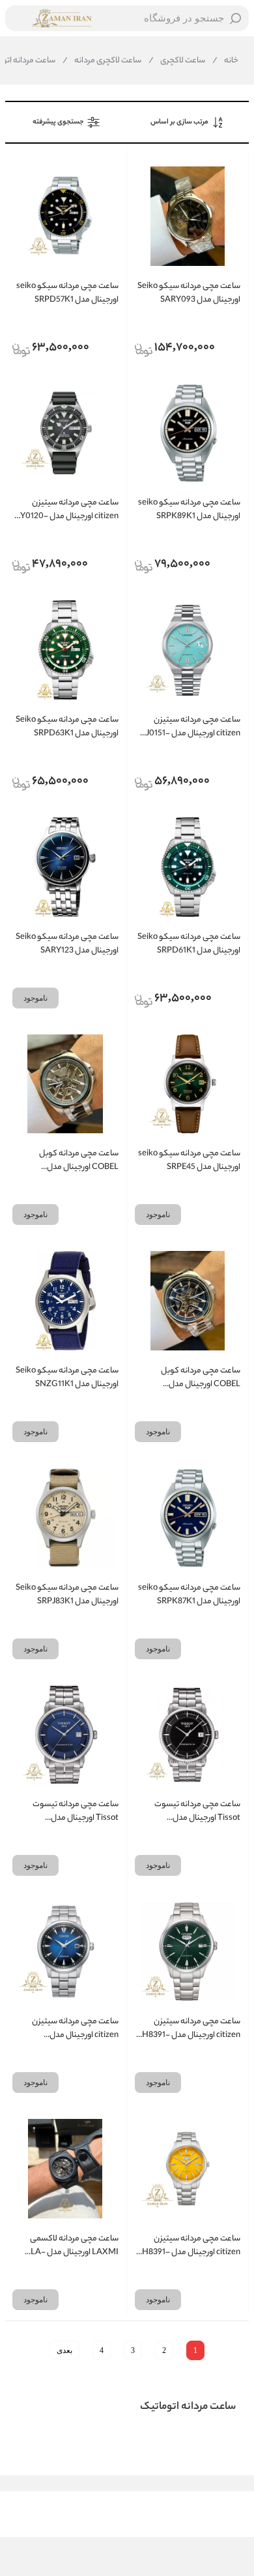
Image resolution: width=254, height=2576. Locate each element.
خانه (225, 61)
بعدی (64, 2350)
